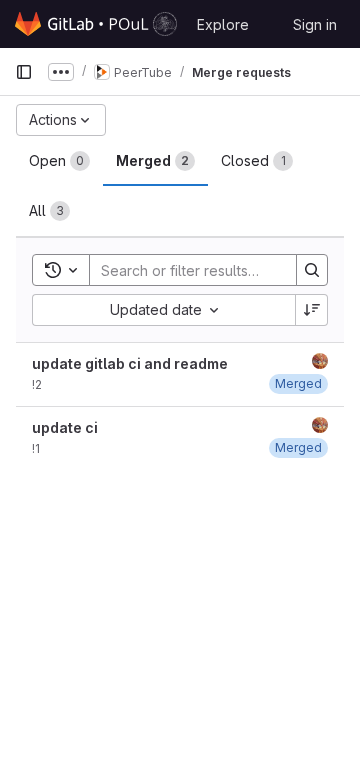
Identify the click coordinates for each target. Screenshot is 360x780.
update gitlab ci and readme (130, 363)
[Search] (312, 270)
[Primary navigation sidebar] (24, 72)
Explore (223, 24)
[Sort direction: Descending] (312, 310)
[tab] (59, 161)
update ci (65, 427)
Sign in (315, 24)
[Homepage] (96, 24)
